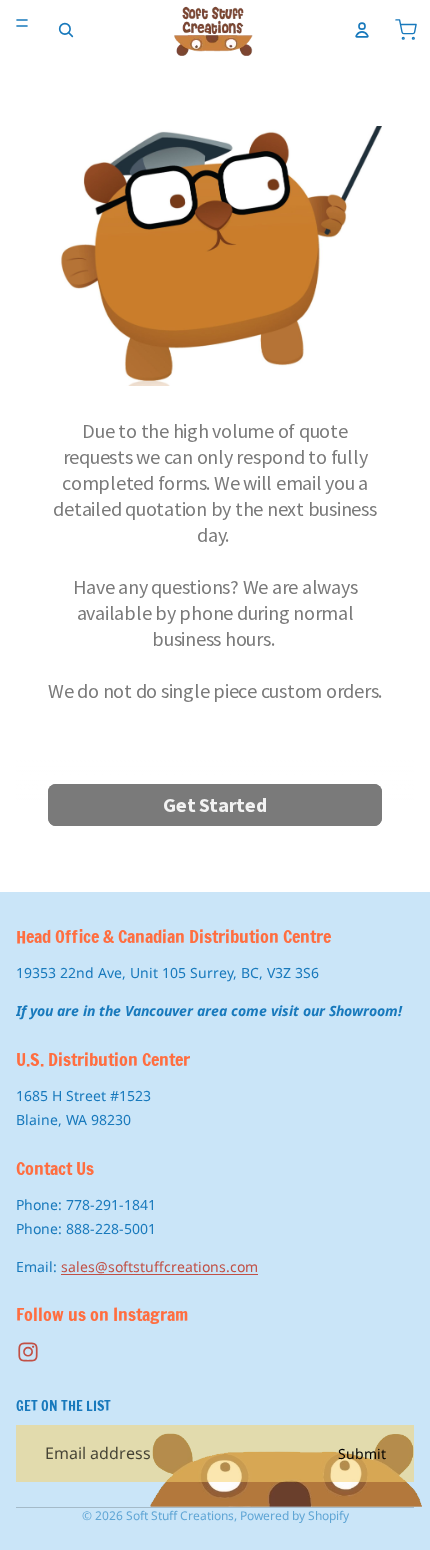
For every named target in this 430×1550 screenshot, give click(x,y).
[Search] (66, 30)
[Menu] (22, 23)
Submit (362, 1453)
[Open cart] (406, 30)
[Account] (362, 30)
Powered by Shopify (294, 1515)
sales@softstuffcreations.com (159, 1266)
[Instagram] (28, 1352)
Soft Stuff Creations (180, 1515)
